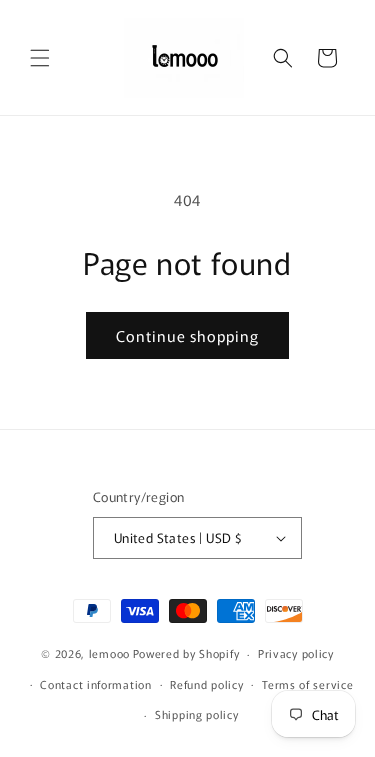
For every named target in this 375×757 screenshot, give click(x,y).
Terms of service (307, 684)
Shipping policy (197, 714)
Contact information (95, 684)
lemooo (109, 653)
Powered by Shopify (186, 653)
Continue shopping (187, 335)
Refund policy (206, 684)
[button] (40, 58)
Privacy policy (296, 653)
